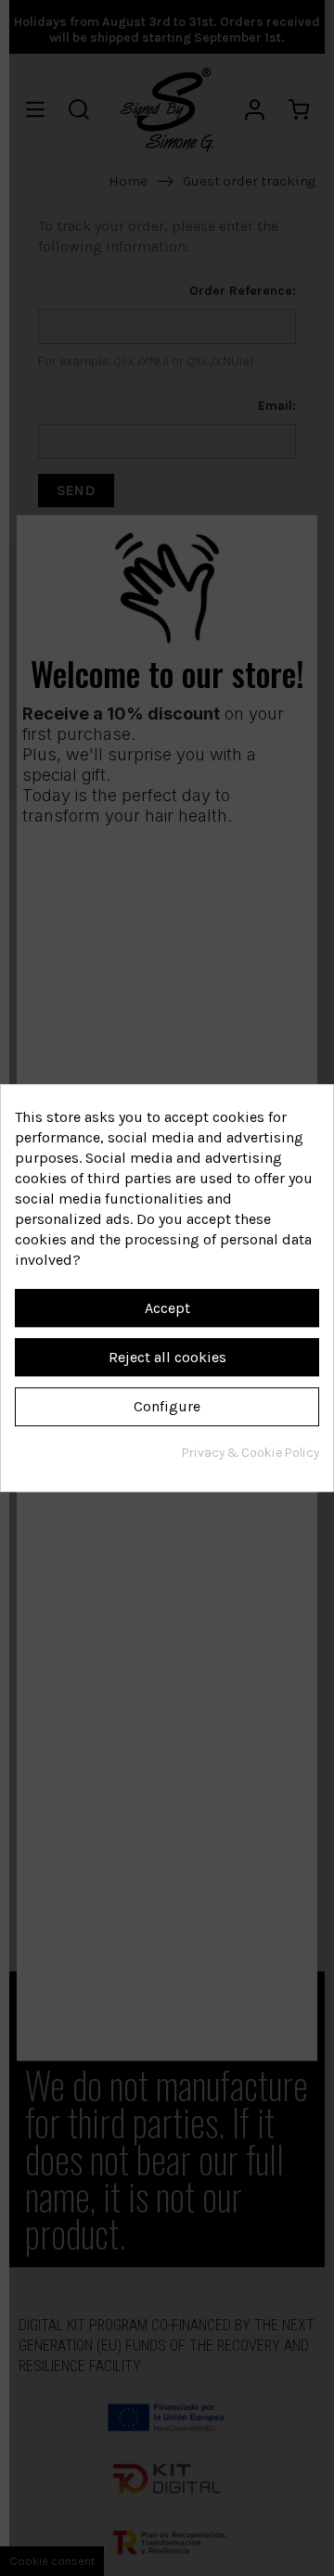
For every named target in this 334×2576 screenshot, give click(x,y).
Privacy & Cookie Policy (250, 1453)
